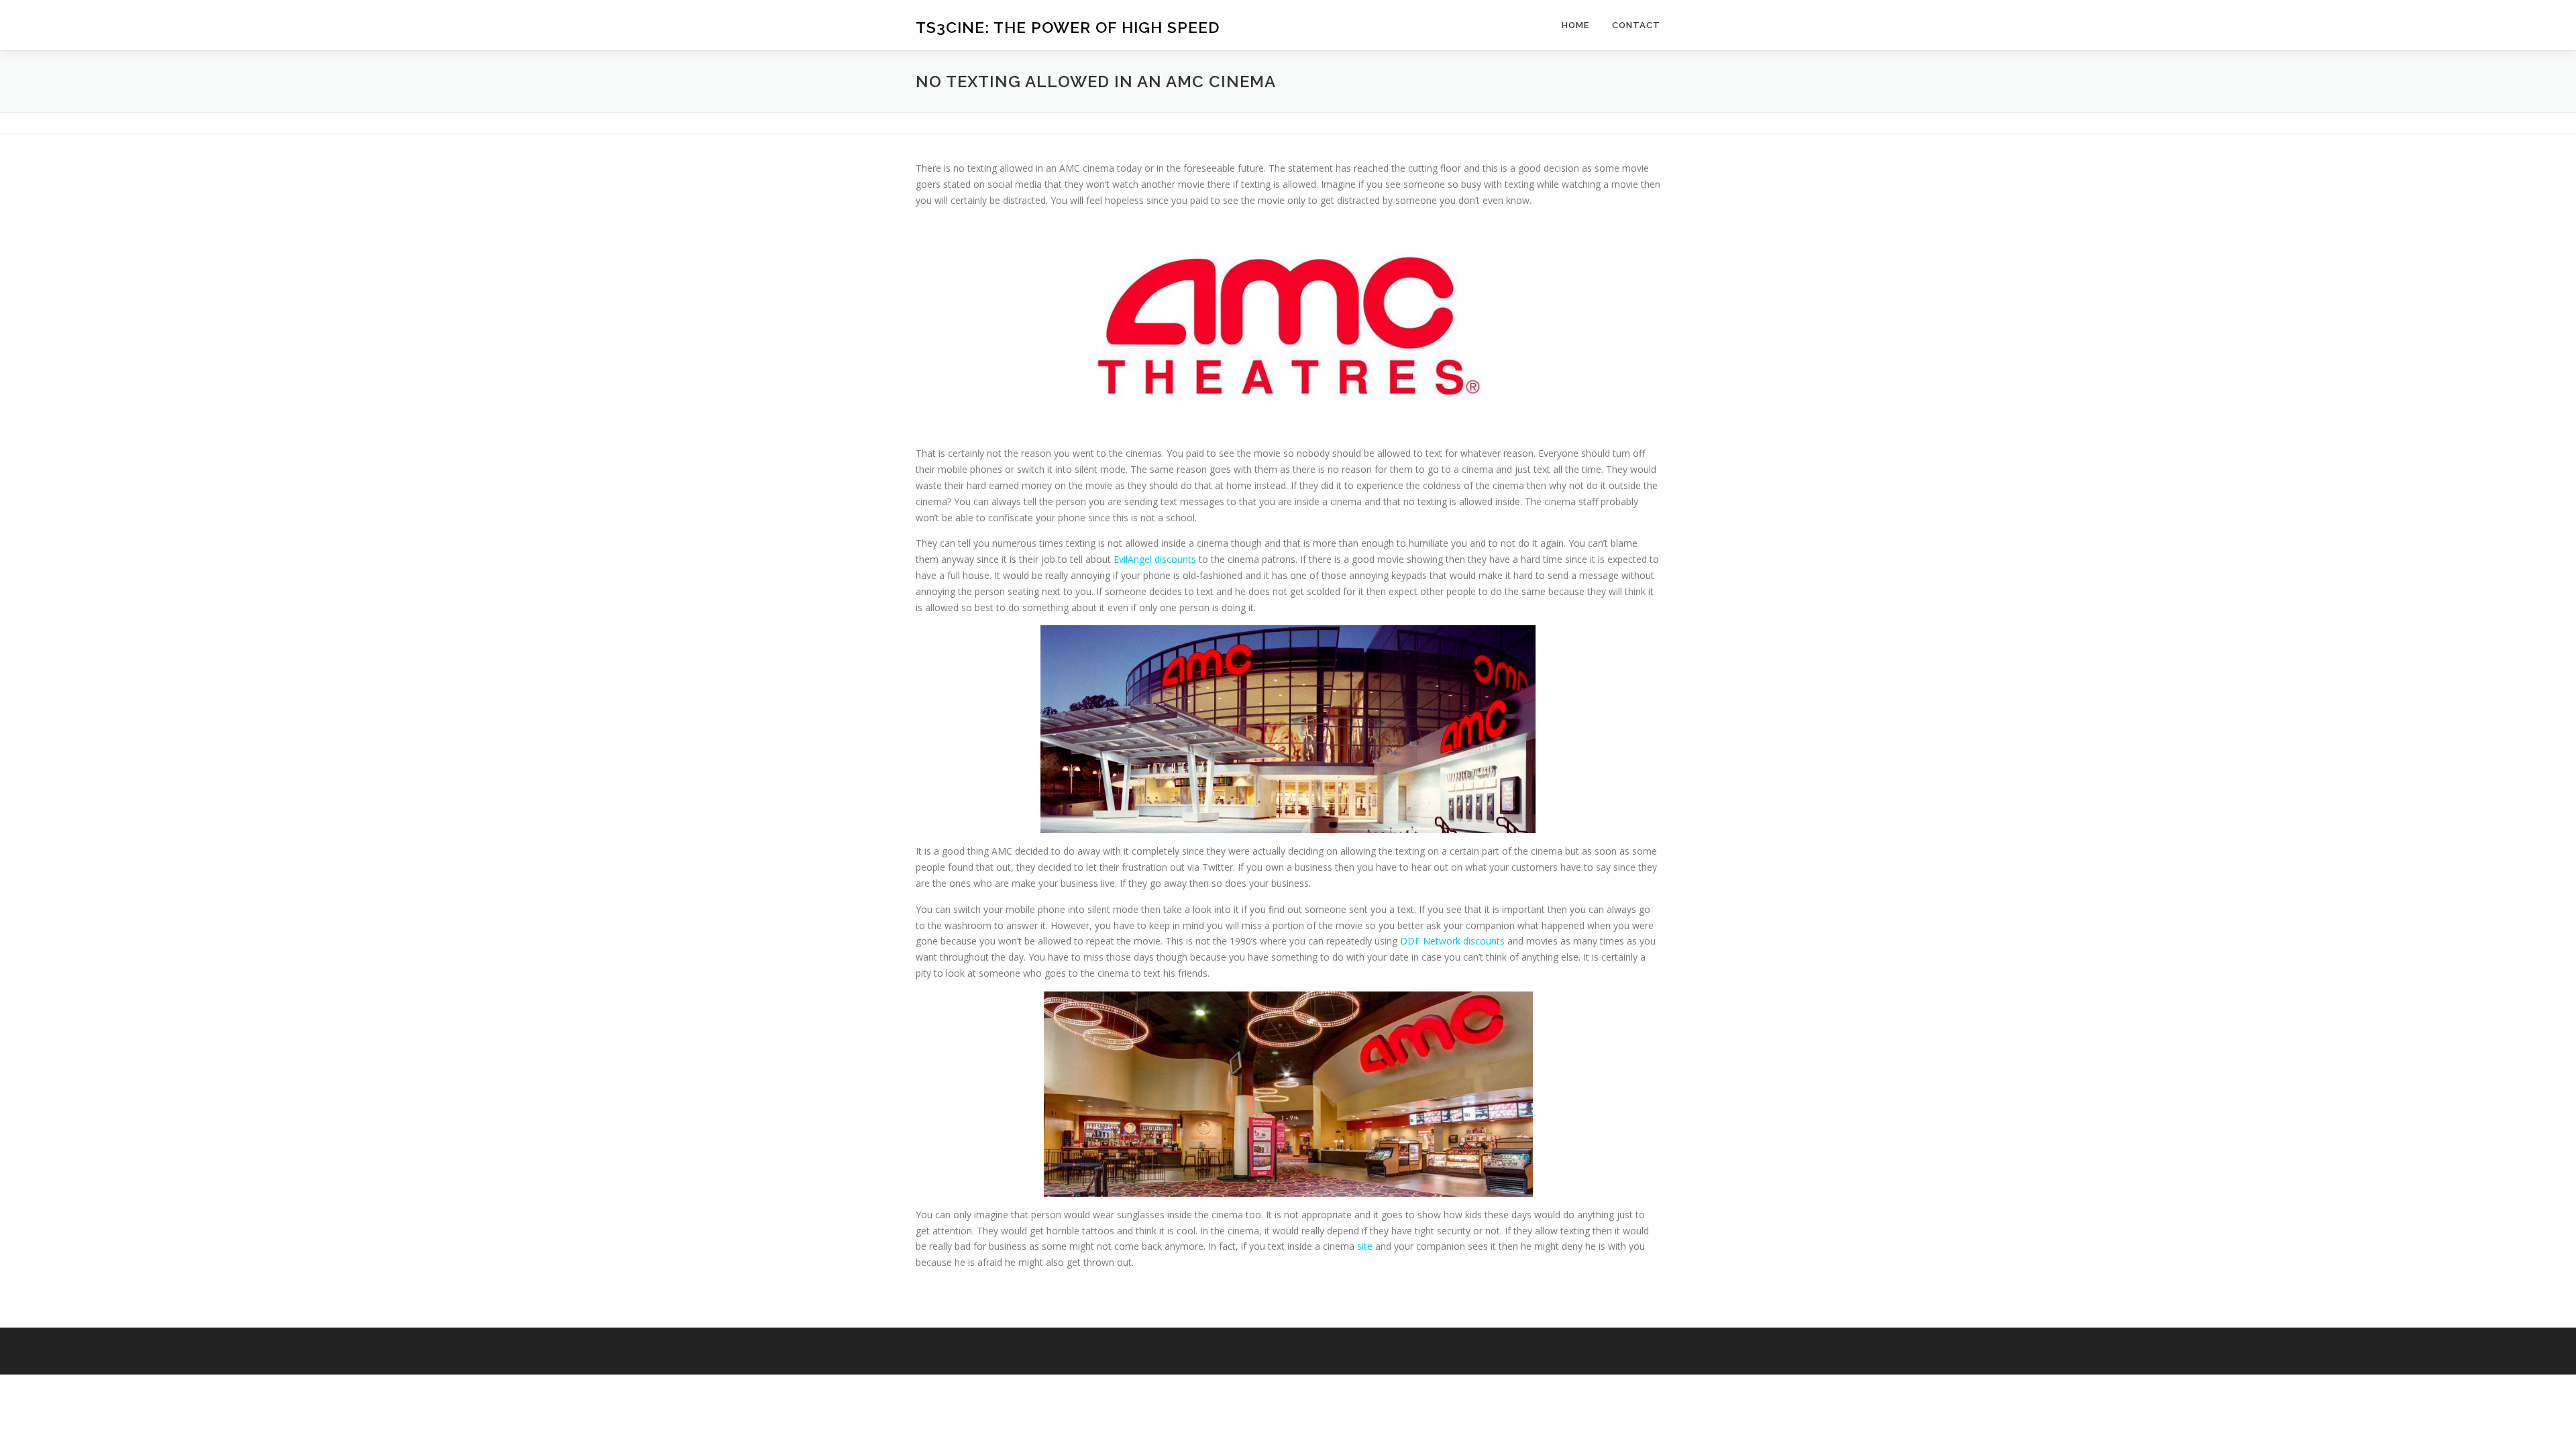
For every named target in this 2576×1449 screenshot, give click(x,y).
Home (1575, 25)
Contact (1636, 25)
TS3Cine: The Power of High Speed (1068, 27)
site (1365, 1246)
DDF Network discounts (1452, 941)
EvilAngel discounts (1155, 559)
